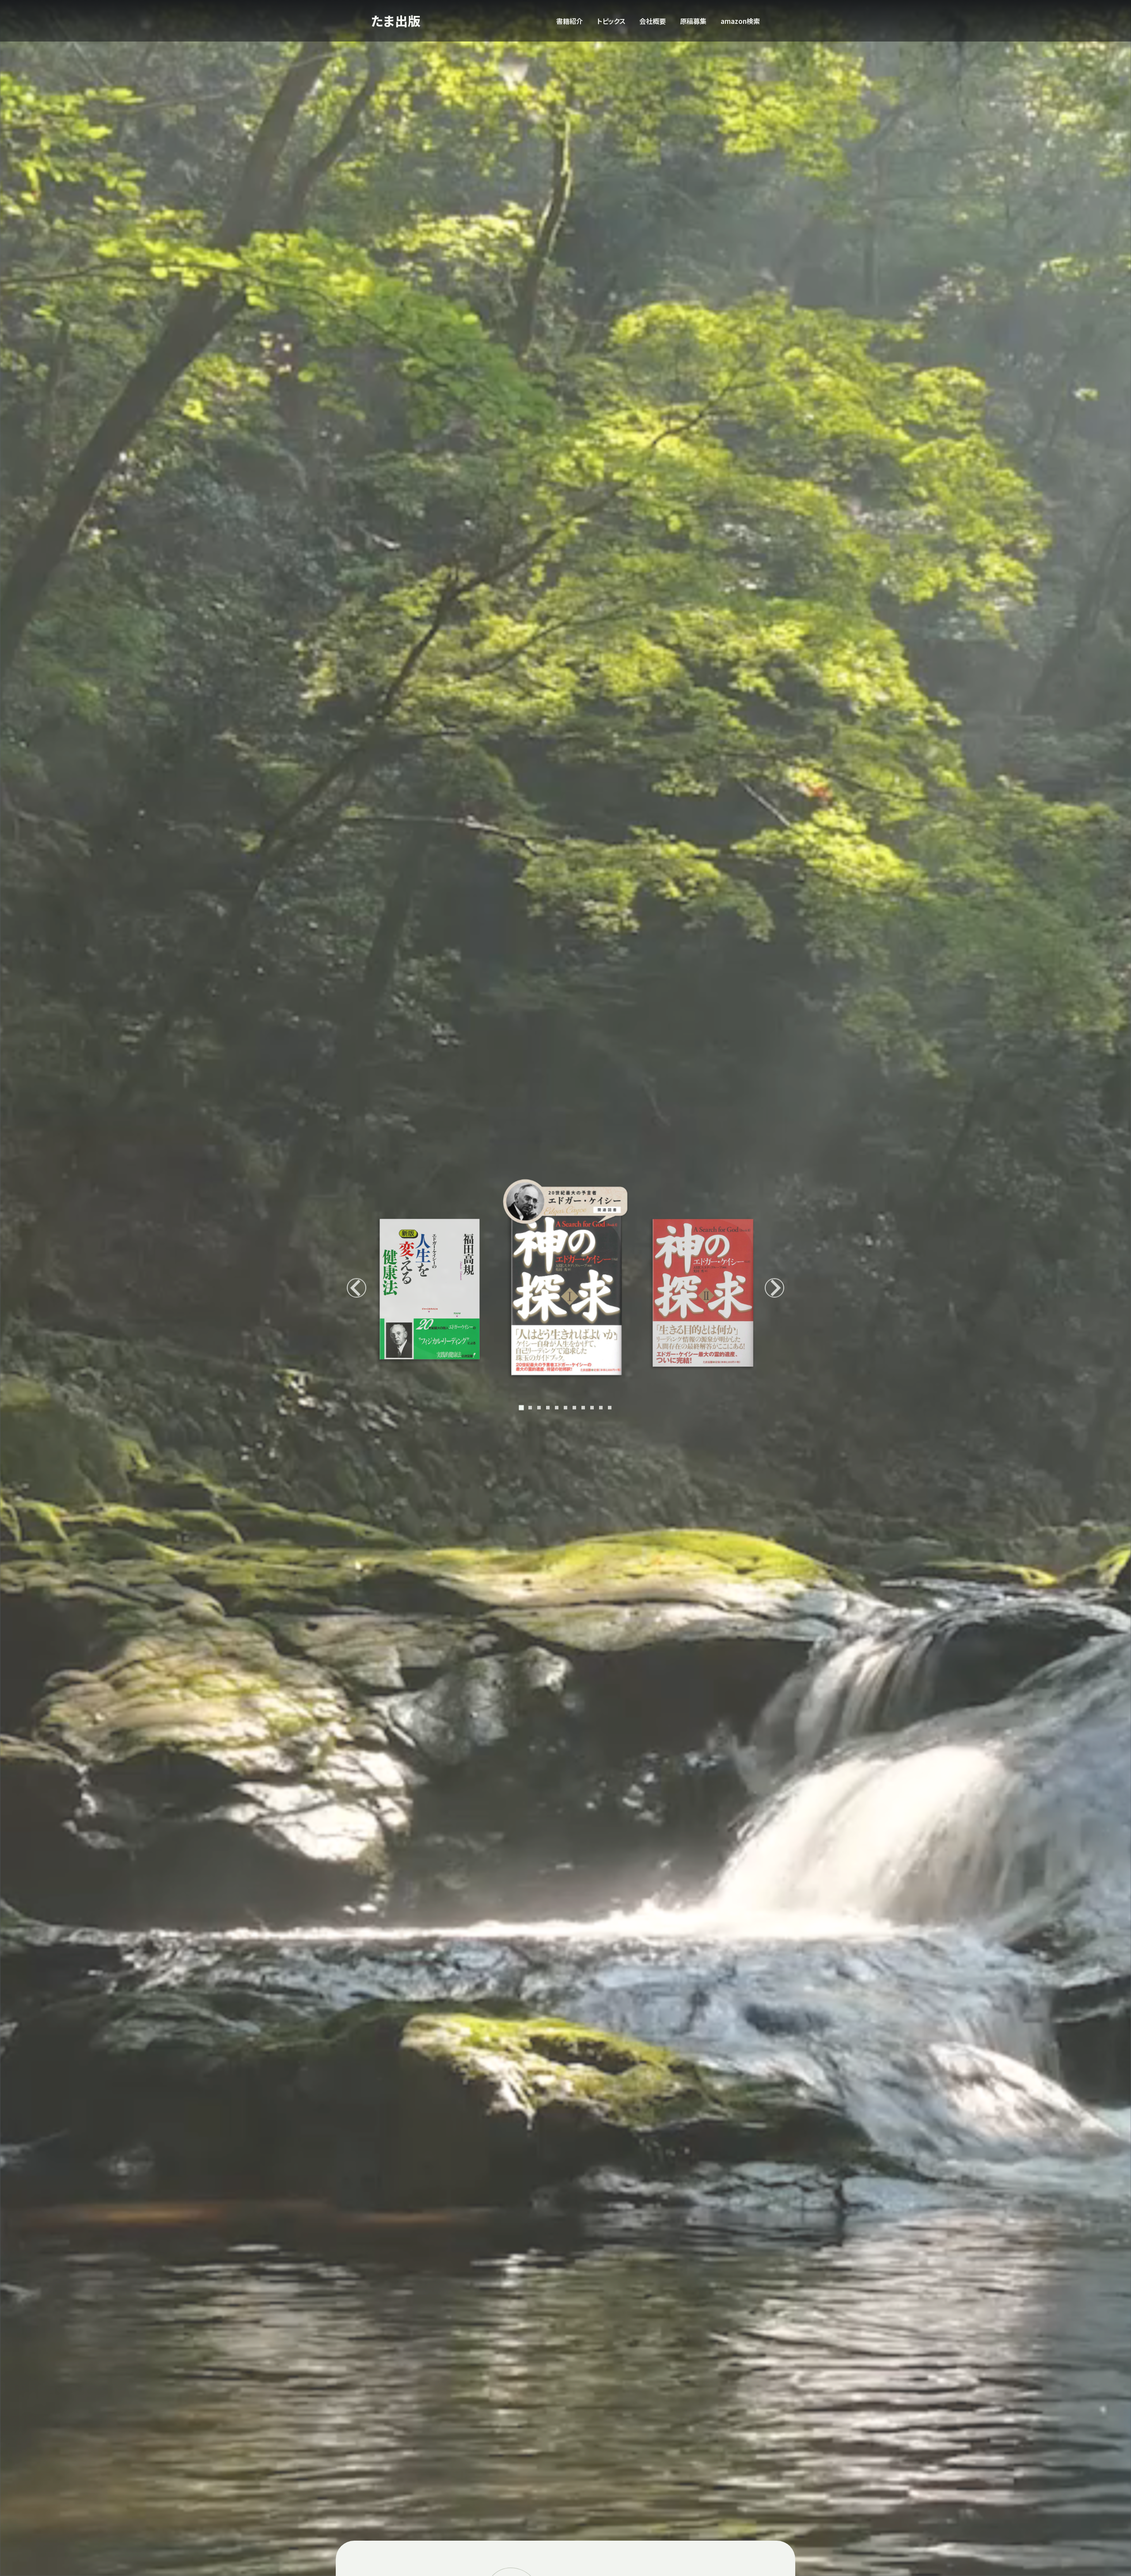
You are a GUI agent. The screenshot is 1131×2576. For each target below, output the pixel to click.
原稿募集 (693, 21)
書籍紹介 (569, 21)
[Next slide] (774, 1288)
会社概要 (653, 21)
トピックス (611, 21)
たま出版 (396, 21)
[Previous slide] (357, 1288)
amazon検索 (740, 21)
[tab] (521, 1407)
